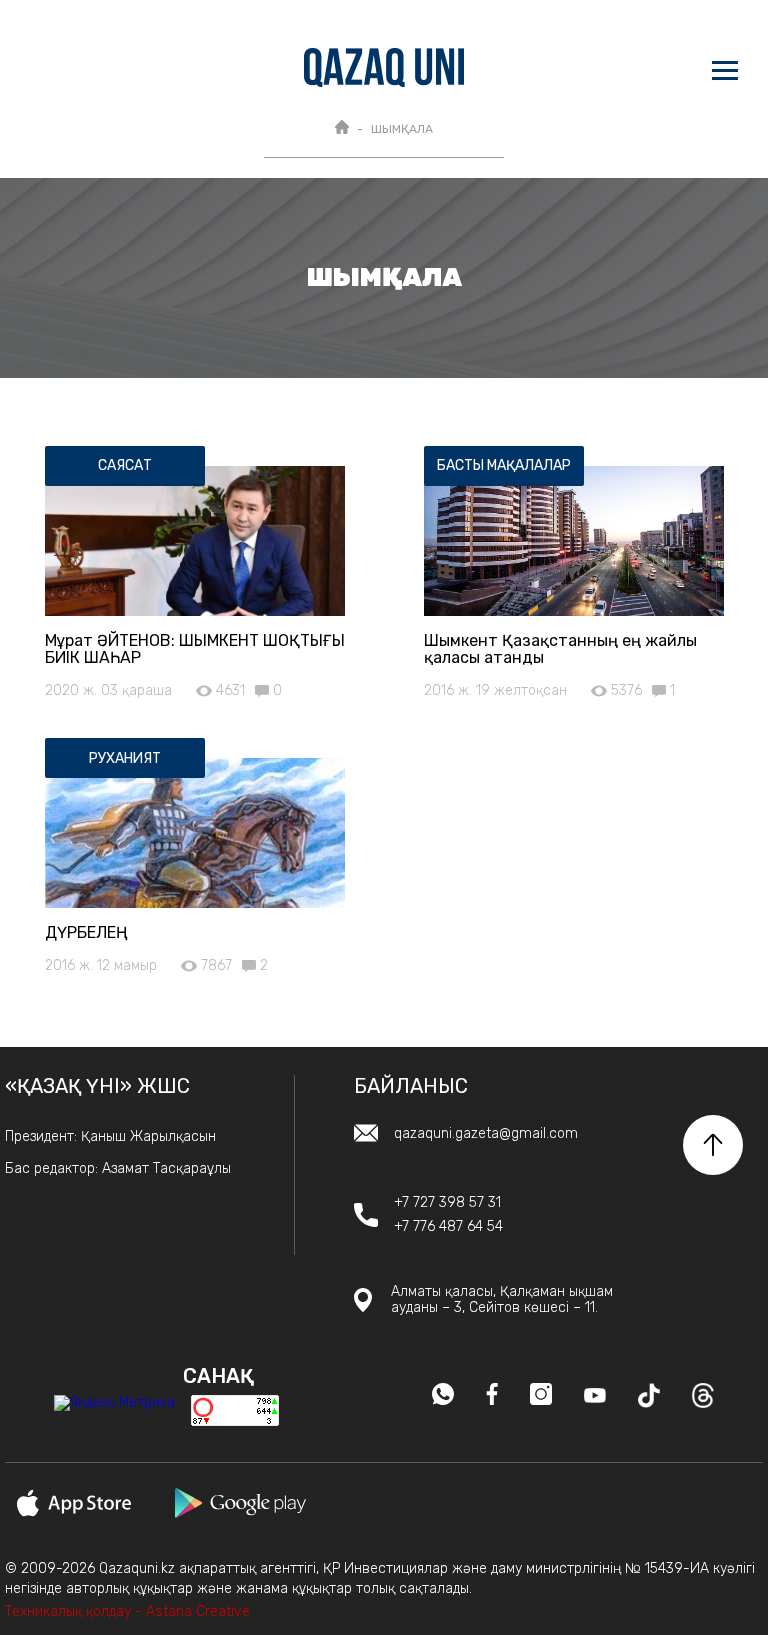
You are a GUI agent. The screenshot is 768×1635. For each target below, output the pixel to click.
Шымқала (402, 129)
